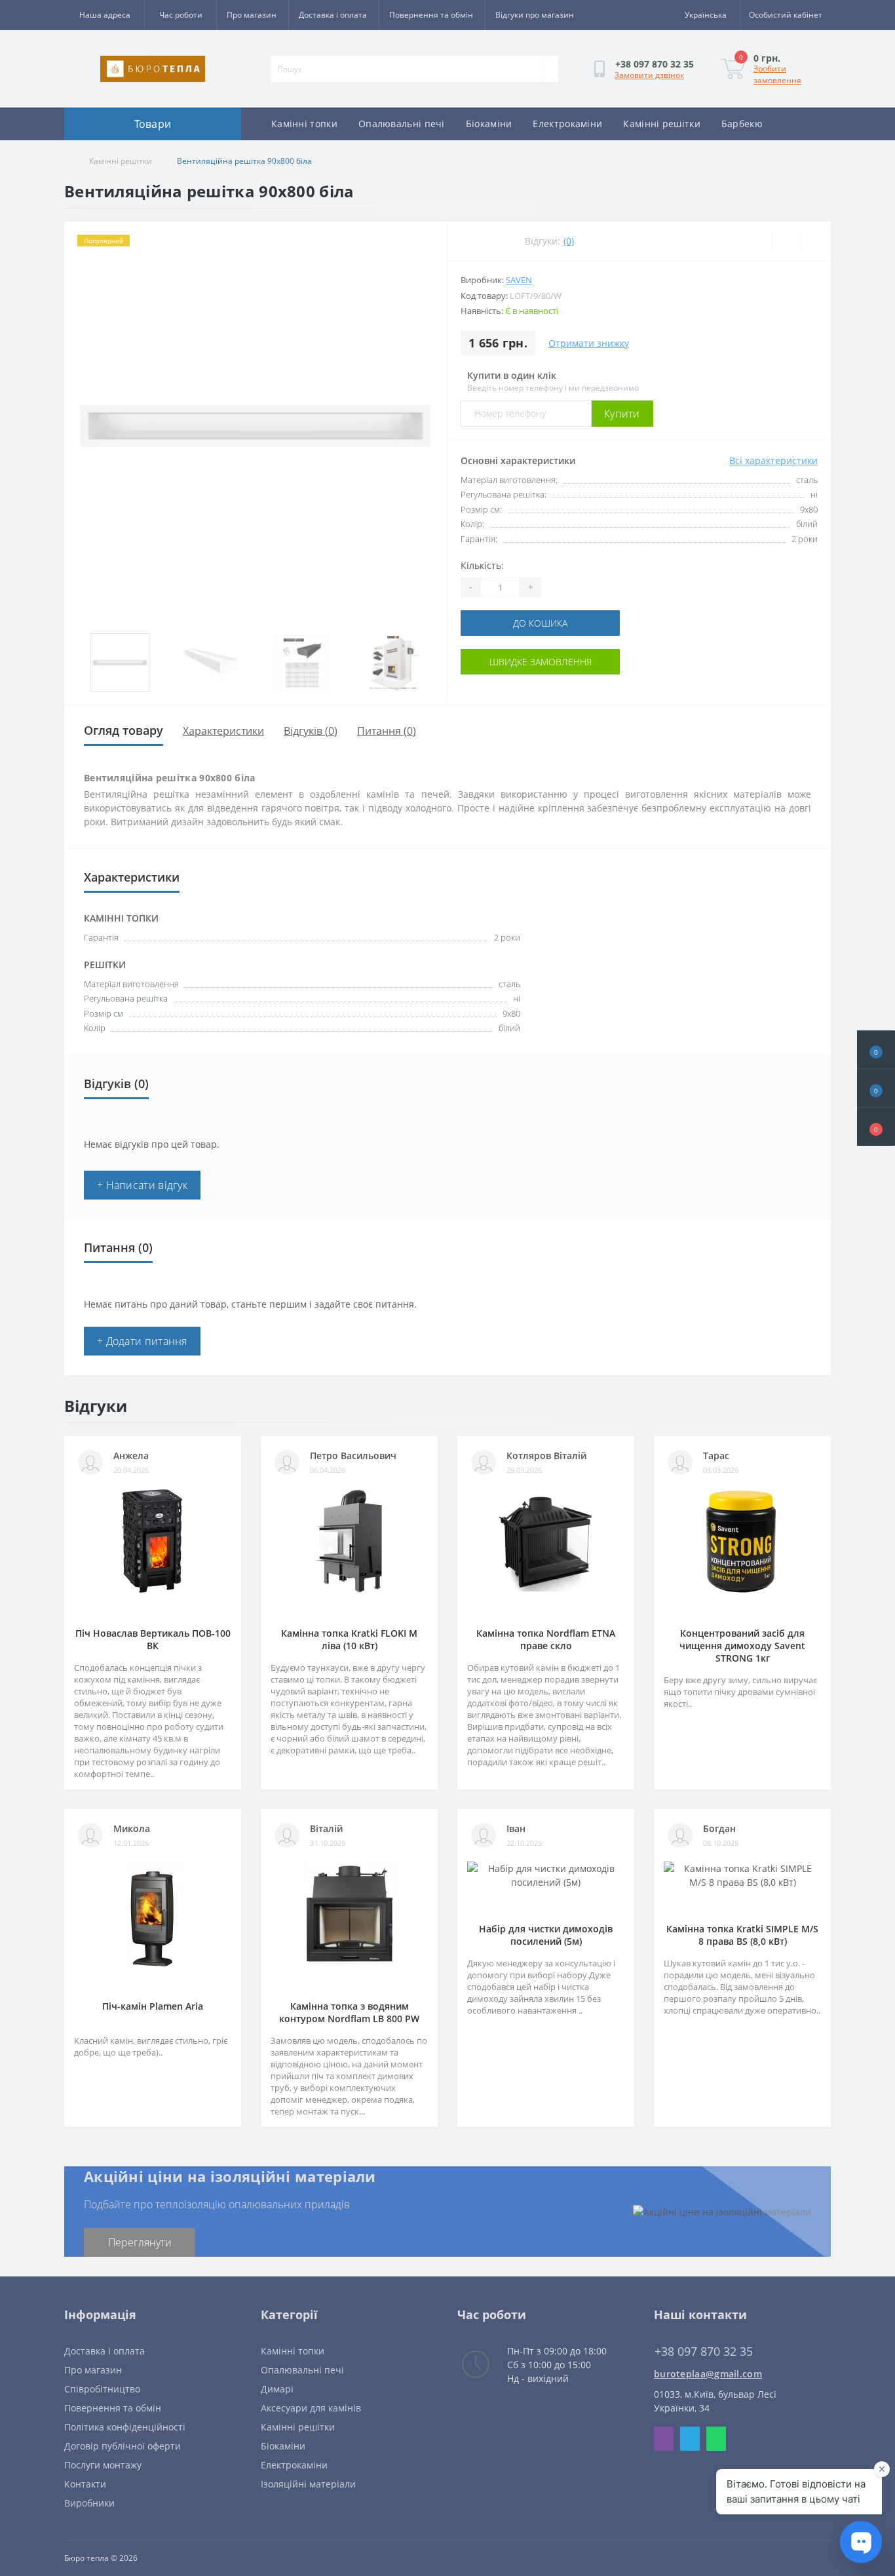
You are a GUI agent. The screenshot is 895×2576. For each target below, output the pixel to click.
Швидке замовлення (541, 662)
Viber (664, 2439)
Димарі (277, 2389)
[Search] (550, 69)
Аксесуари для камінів (311, 2408)
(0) (569, 241)
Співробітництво (102, 2389)
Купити (622, 414)
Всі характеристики (773, 460)
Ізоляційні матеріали (308, 2484)
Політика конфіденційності (125, 2427)
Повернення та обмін (431, 15)
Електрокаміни (567, 124)
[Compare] (816, 241)
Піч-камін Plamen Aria (153, 2006)
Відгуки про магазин (535, 15)
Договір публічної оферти (123, 2446)
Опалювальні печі (402, 124)
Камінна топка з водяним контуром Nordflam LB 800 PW (349, 2012)
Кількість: (482, 565)
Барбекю (742, 124)
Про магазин (252, 15)
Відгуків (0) (311, 731)
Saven (519, 280)
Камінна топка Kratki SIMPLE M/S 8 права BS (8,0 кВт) (742, 1935)
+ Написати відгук (142, 1185)
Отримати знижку (589, 343)
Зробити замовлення (777, 74)
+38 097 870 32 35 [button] (704, 2352)
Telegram (690, 2439)
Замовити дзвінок (649, 75)
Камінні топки (304, 124)
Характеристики (223, 731)
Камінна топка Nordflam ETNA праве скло (546, 1639)
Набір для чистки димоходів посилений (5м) (546, 1935)
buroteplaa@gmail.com (708, 2374)
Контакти (85, 2484)
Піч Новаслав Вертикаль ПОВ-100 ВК (153, 1639)
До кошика (540, 623)
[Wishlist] (787, 241)
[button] (876, 1127)
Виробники (89, 2503)
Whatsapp (716, 2439)
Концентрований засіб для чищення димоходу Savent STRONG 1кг (742, 1646)
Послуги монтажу (103, 2465)
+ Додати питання (142, 1341)
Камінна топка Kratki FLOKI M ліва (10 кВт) (349, 1639)
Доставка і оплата (333, 15)
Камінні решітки (662, 124)
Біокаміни (489, 124)
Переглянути (140, 2242)
